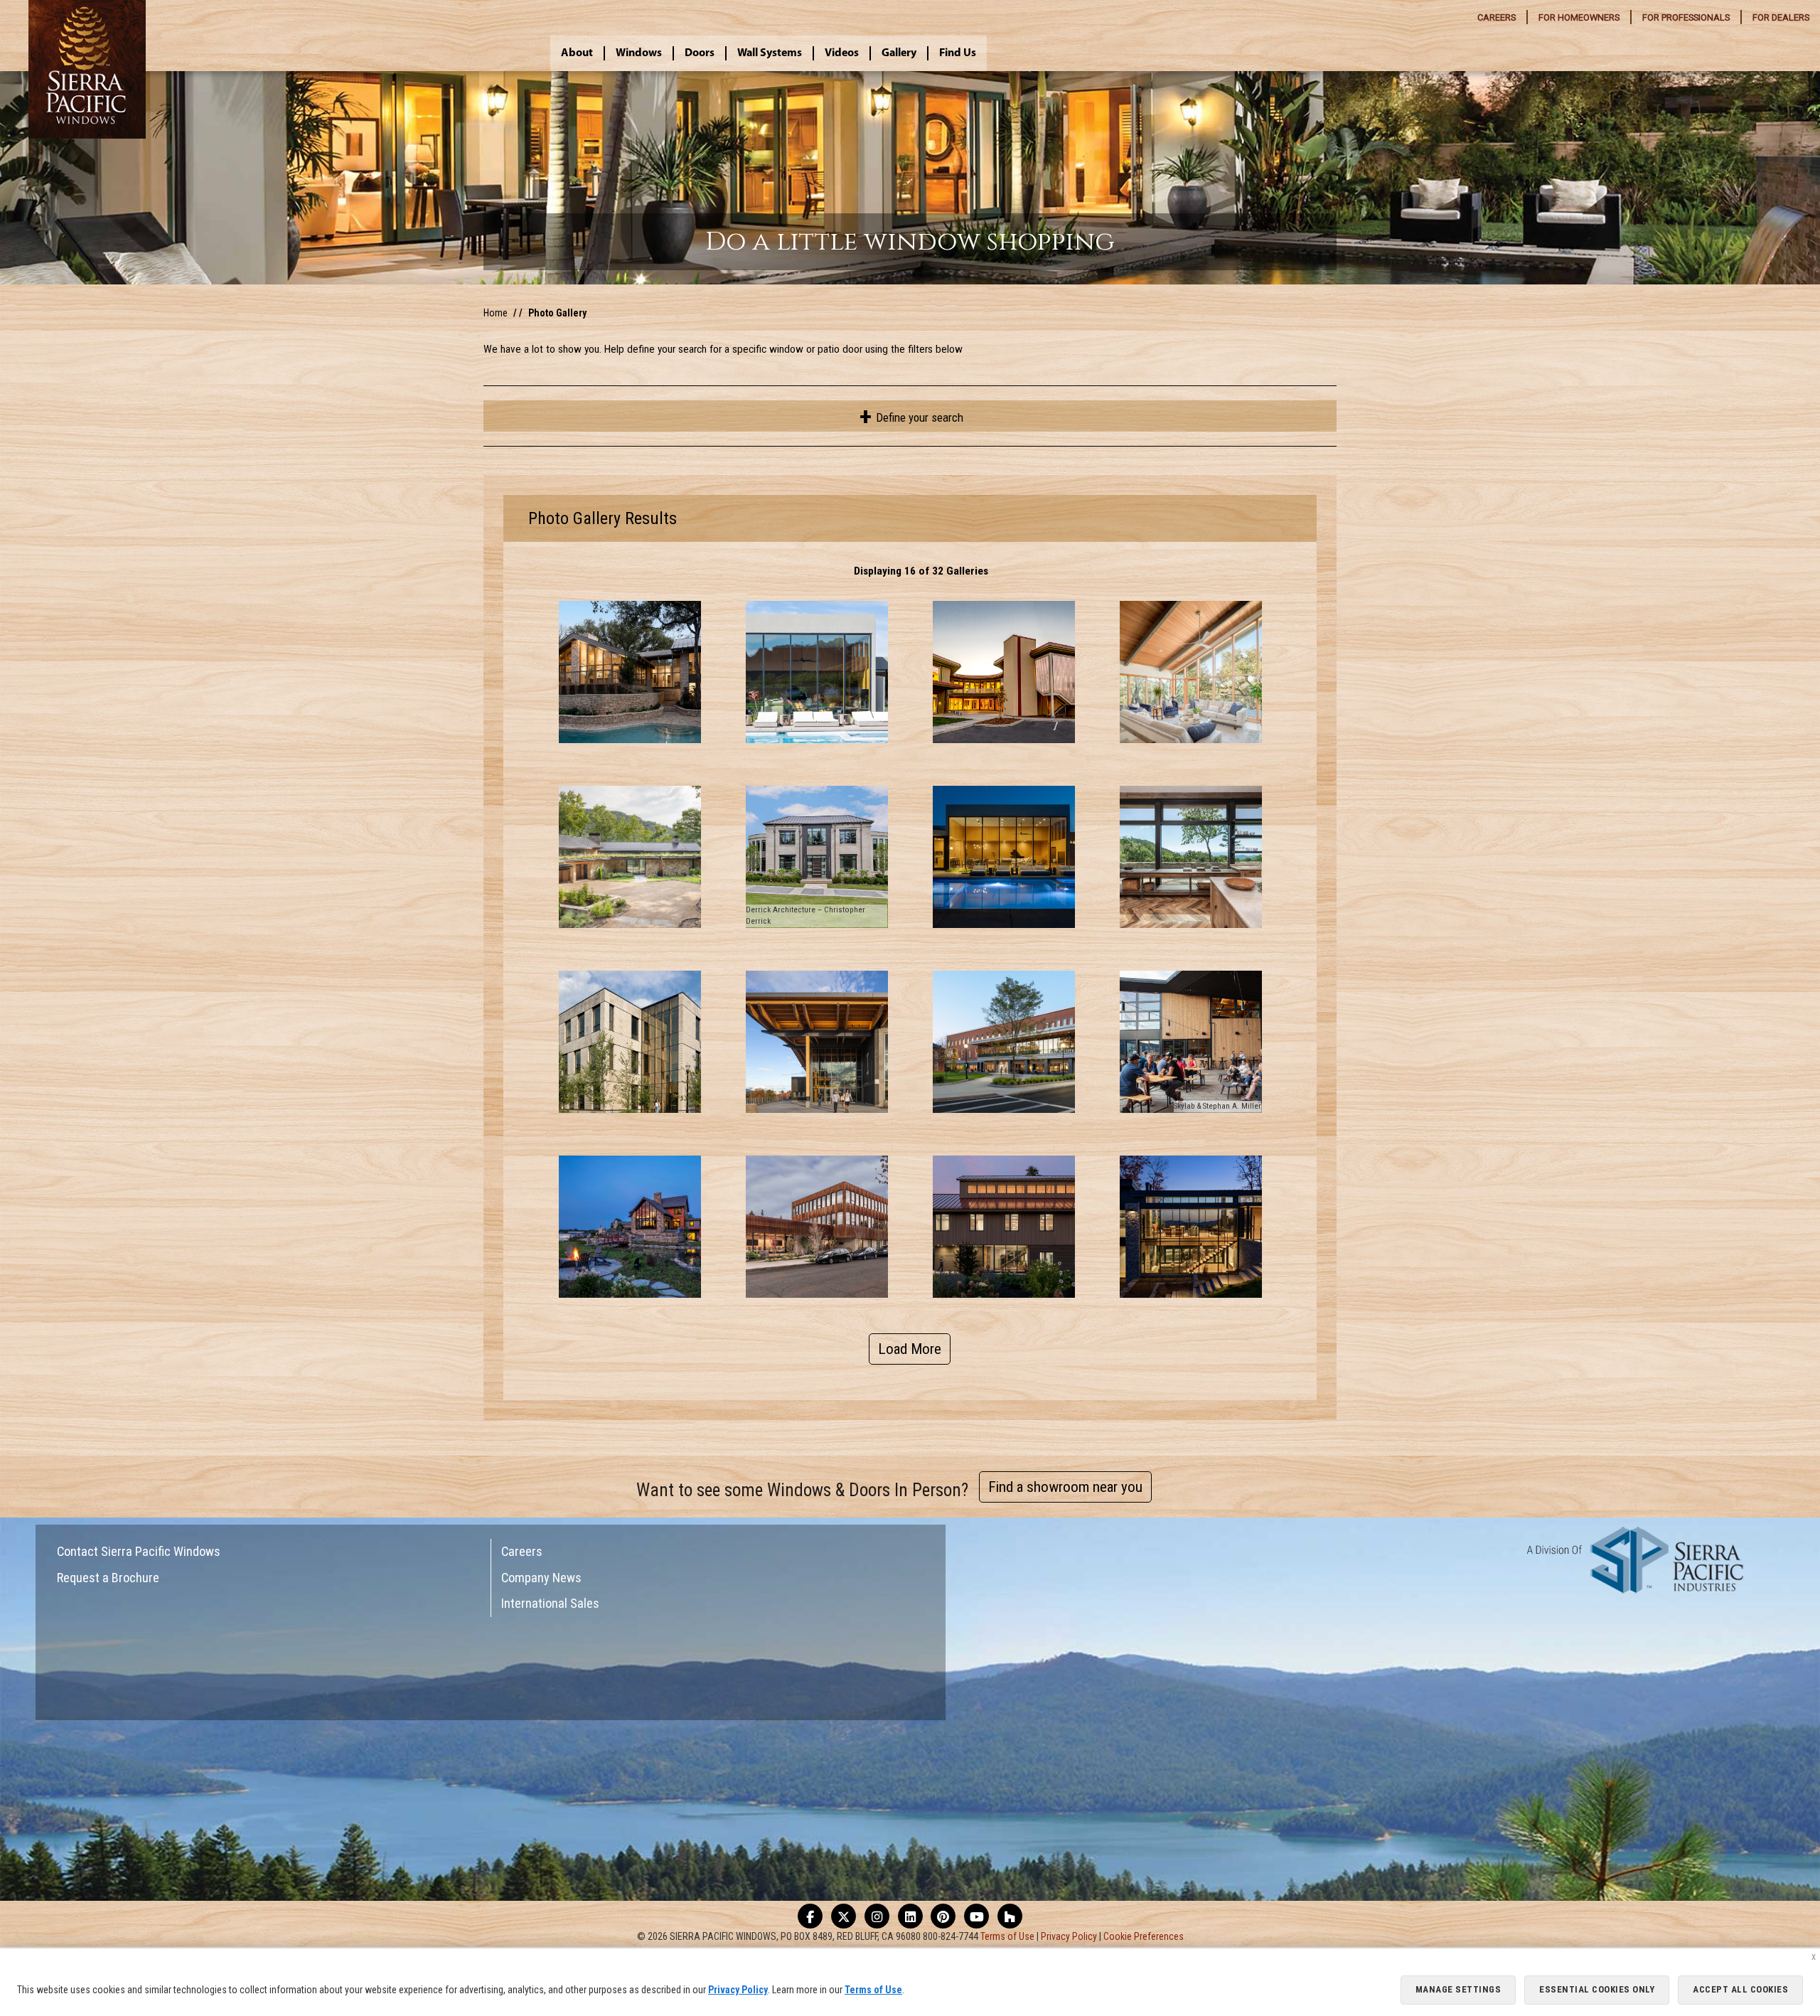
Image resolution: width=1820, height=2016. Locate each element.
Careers (522, 1551)
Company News (541, 1578)
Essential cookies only (1597, 1989)
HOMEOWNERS (1579, 17)
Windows (639, 53)
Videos (842, 53)
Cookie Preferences (1144, 1936)
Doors (700, 53)
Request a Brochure (108, 1578)
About (577, 53)
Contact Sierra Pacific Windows (139, 1551)
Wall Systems (770, 53)
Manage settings (1458, 1989)
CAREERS (1497, 17)
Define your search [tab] (918, 417)
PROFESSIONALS (1686, 17)
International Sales (550, 1603)
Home (496, 313)
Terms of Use (1007, 1936)
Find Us (958, 53)
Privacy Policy (1069, 1936)
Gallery (899, 53)
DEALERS (1781, 17)
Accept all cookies (1740, 1989)
